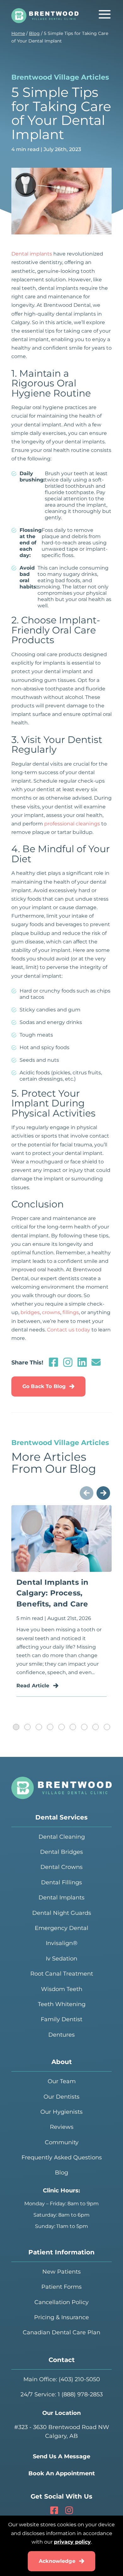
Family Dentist (61, 2019)
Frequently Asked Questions (62, 2157)
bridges (30, 1312)
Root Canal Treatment (62, 1974)
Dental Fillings (61, 1882)
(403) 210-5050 (79, 2379)
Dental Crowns (61, 1867)
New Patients (61, 2272)
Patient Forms (61, 2287)
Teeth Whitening (62, 2004)
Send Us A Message (61, 2456)
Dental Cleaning (62, 1837)
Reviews (62, 2127)
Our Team (62, 2081)
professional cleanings (72, 824)
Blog (34, 33)
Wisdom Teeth (62, 1989)
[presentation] (87, 1493)
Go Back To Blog (44, 1386)
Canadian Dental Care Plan (61, 2332)
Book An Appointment (62, 2473)
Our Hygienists (61, 2112)
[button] (16, 1727)
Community (62, 2142)
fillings (71, 1312)
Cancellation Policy (61, 2302)
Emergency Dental (61, 1928)
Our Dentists (61, 2097)
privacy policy (72, 2542)
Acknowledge (57, 2561)
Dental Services (61, 1817)
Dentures (61, 2035)
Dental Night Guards (62, 1913)
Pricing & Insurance (61, 2317)
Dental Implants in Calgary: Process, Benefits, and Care (52, 1593)
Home (18, 33)
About (62, 2062)
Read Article (33, 1686)
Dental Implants (61, 1898)
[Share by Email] (96, 1365)
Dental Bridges (61, 1852)
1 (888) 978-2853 (80, 2394)
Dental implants (32, 254)
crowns (51, 1312)
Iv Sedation (61, 1959)
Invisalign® (62, 1943)
